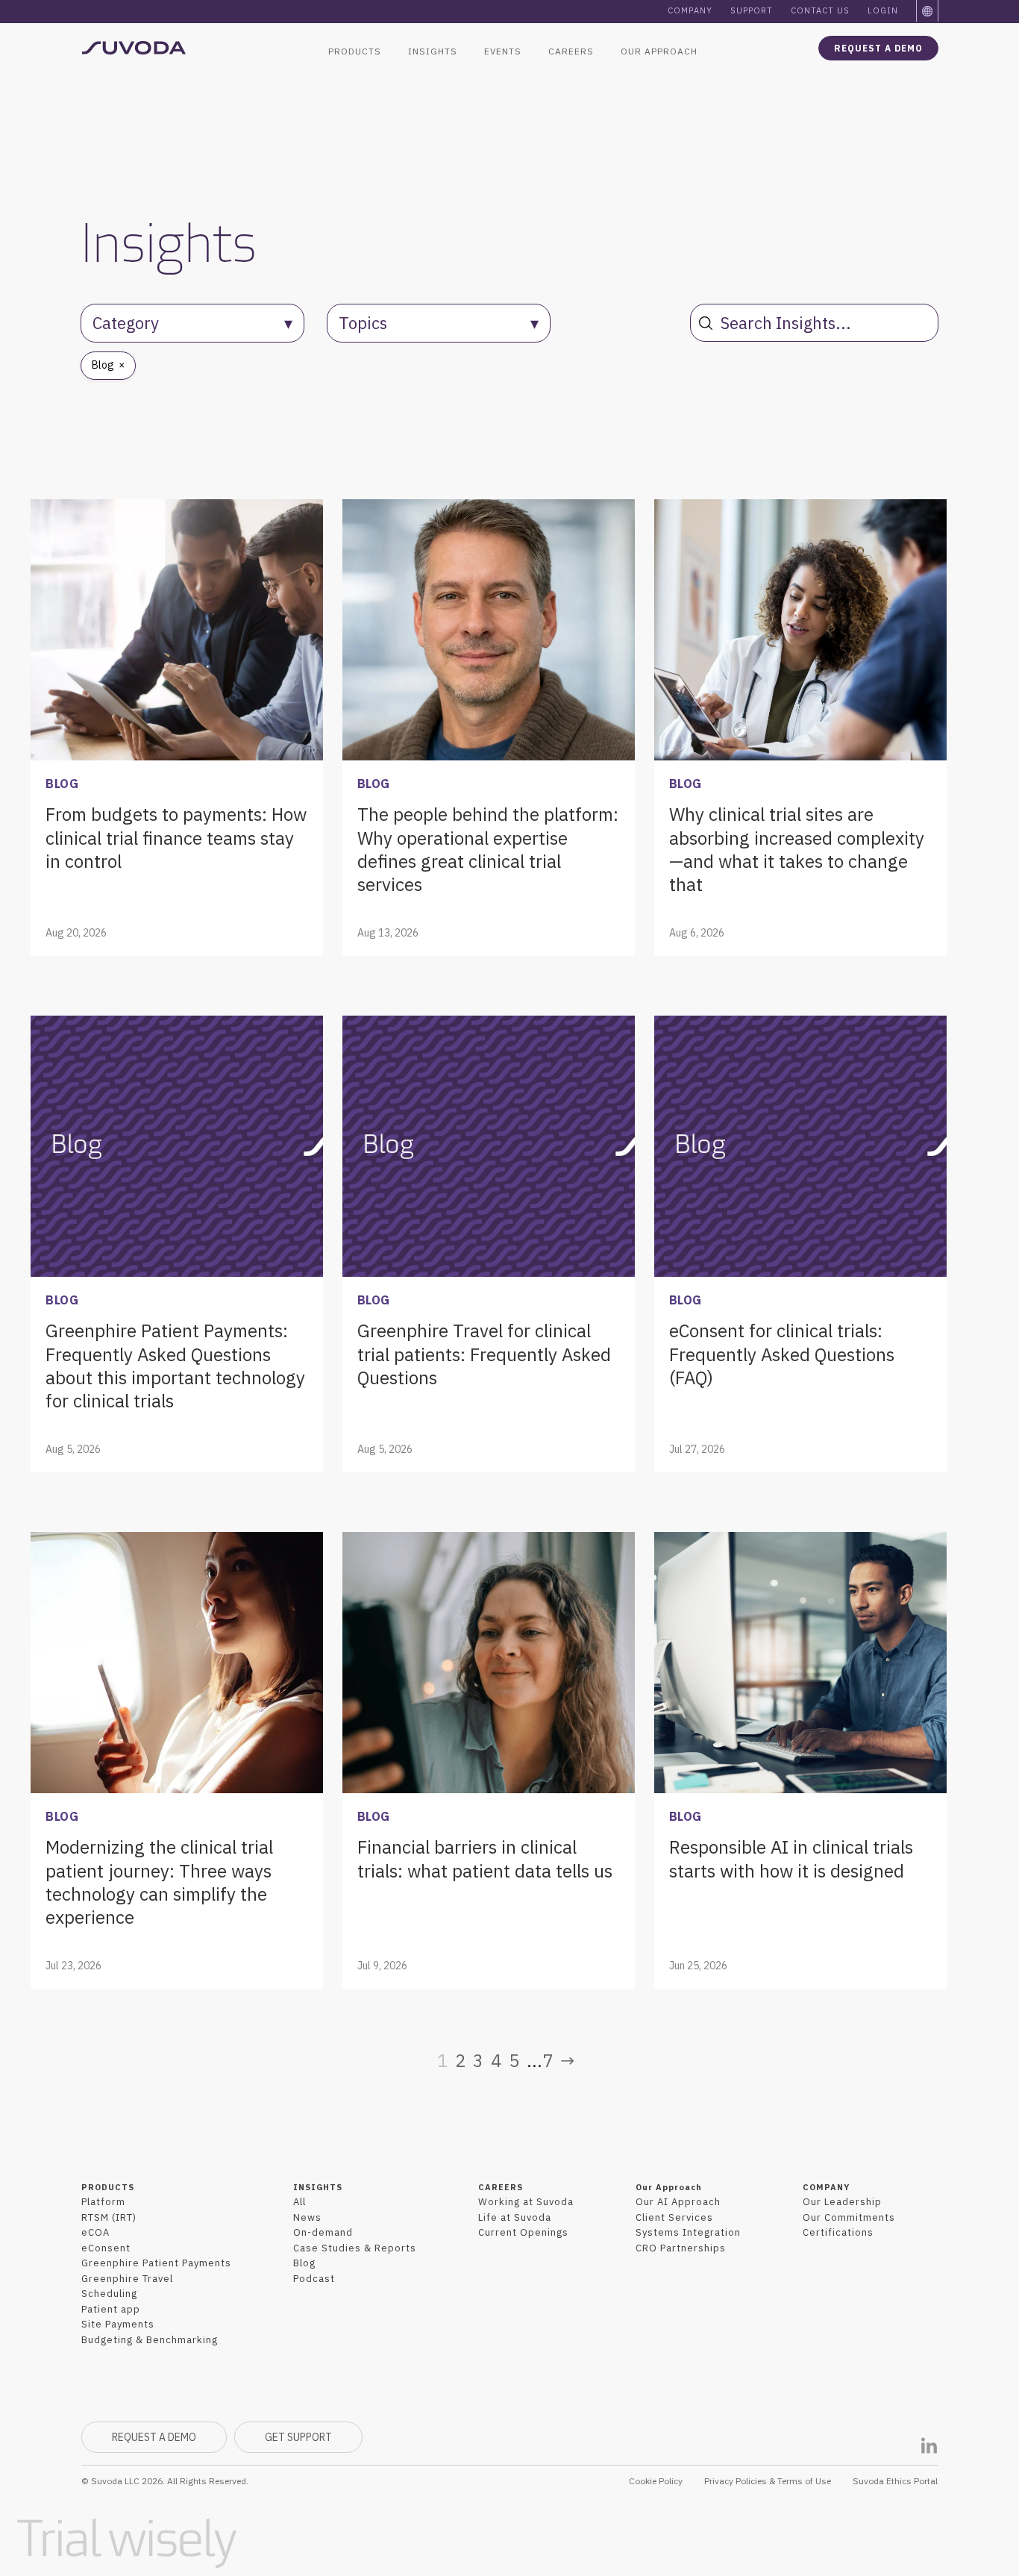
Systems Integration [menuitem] (688, 2232)
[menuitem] (928, 11)
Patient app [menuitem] (111, 2309)
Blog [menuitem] (304, 2263)
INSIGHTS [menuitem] (318, 2187)
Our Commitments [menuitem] (849, 2217)
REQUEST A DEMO (154, 2437)
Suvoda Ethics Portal (895, 2481)
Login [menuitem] (883, 10)
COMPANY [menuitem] (826, 2187)
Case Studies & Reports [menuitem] (355, 2248)
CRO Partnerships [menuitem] (681, 2248)
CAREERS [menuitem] (501, 2187)
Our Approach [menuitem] (659, 51)
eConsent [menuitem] (106, 2248)
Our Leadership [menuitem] (842, 2202)
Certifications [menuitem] (838, 2232)
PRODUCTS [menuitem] (108, 2187)
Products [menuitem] (355, 51)
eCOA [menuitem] (95, 2232)
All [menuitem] (300, 2202)
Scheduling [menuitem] (109, 2294)
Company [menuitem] (690, 10)
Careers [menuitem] (571, 51)
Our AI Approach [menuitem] (678, 2202)
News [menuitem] (307, 2217)
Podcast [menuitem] (314, 2279)
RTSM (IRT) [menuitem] (109, 2217)
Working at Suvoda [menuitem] (526, 2202)
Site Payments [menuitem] (118, 2324)
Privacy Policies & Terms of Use (768, 2481)
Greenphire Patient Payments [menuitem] (156, 2263)
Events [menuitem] (503, 51)
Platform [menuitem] (103, 2202)
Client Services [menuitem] (674, 2217)
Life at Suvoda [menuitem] (515, 2217)
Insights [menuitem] (433, 51)
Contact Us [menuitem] (820, 10)
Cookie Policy (656, 2481)
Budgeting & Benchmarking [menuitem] (150, 2340)
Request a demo (878, 48)
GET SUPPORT (298, 2437)
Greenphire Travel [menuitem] (127, 2279)
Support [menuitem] (752, 10)
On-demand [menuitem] (323, 2232)
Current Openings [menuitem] (523, 2232)
